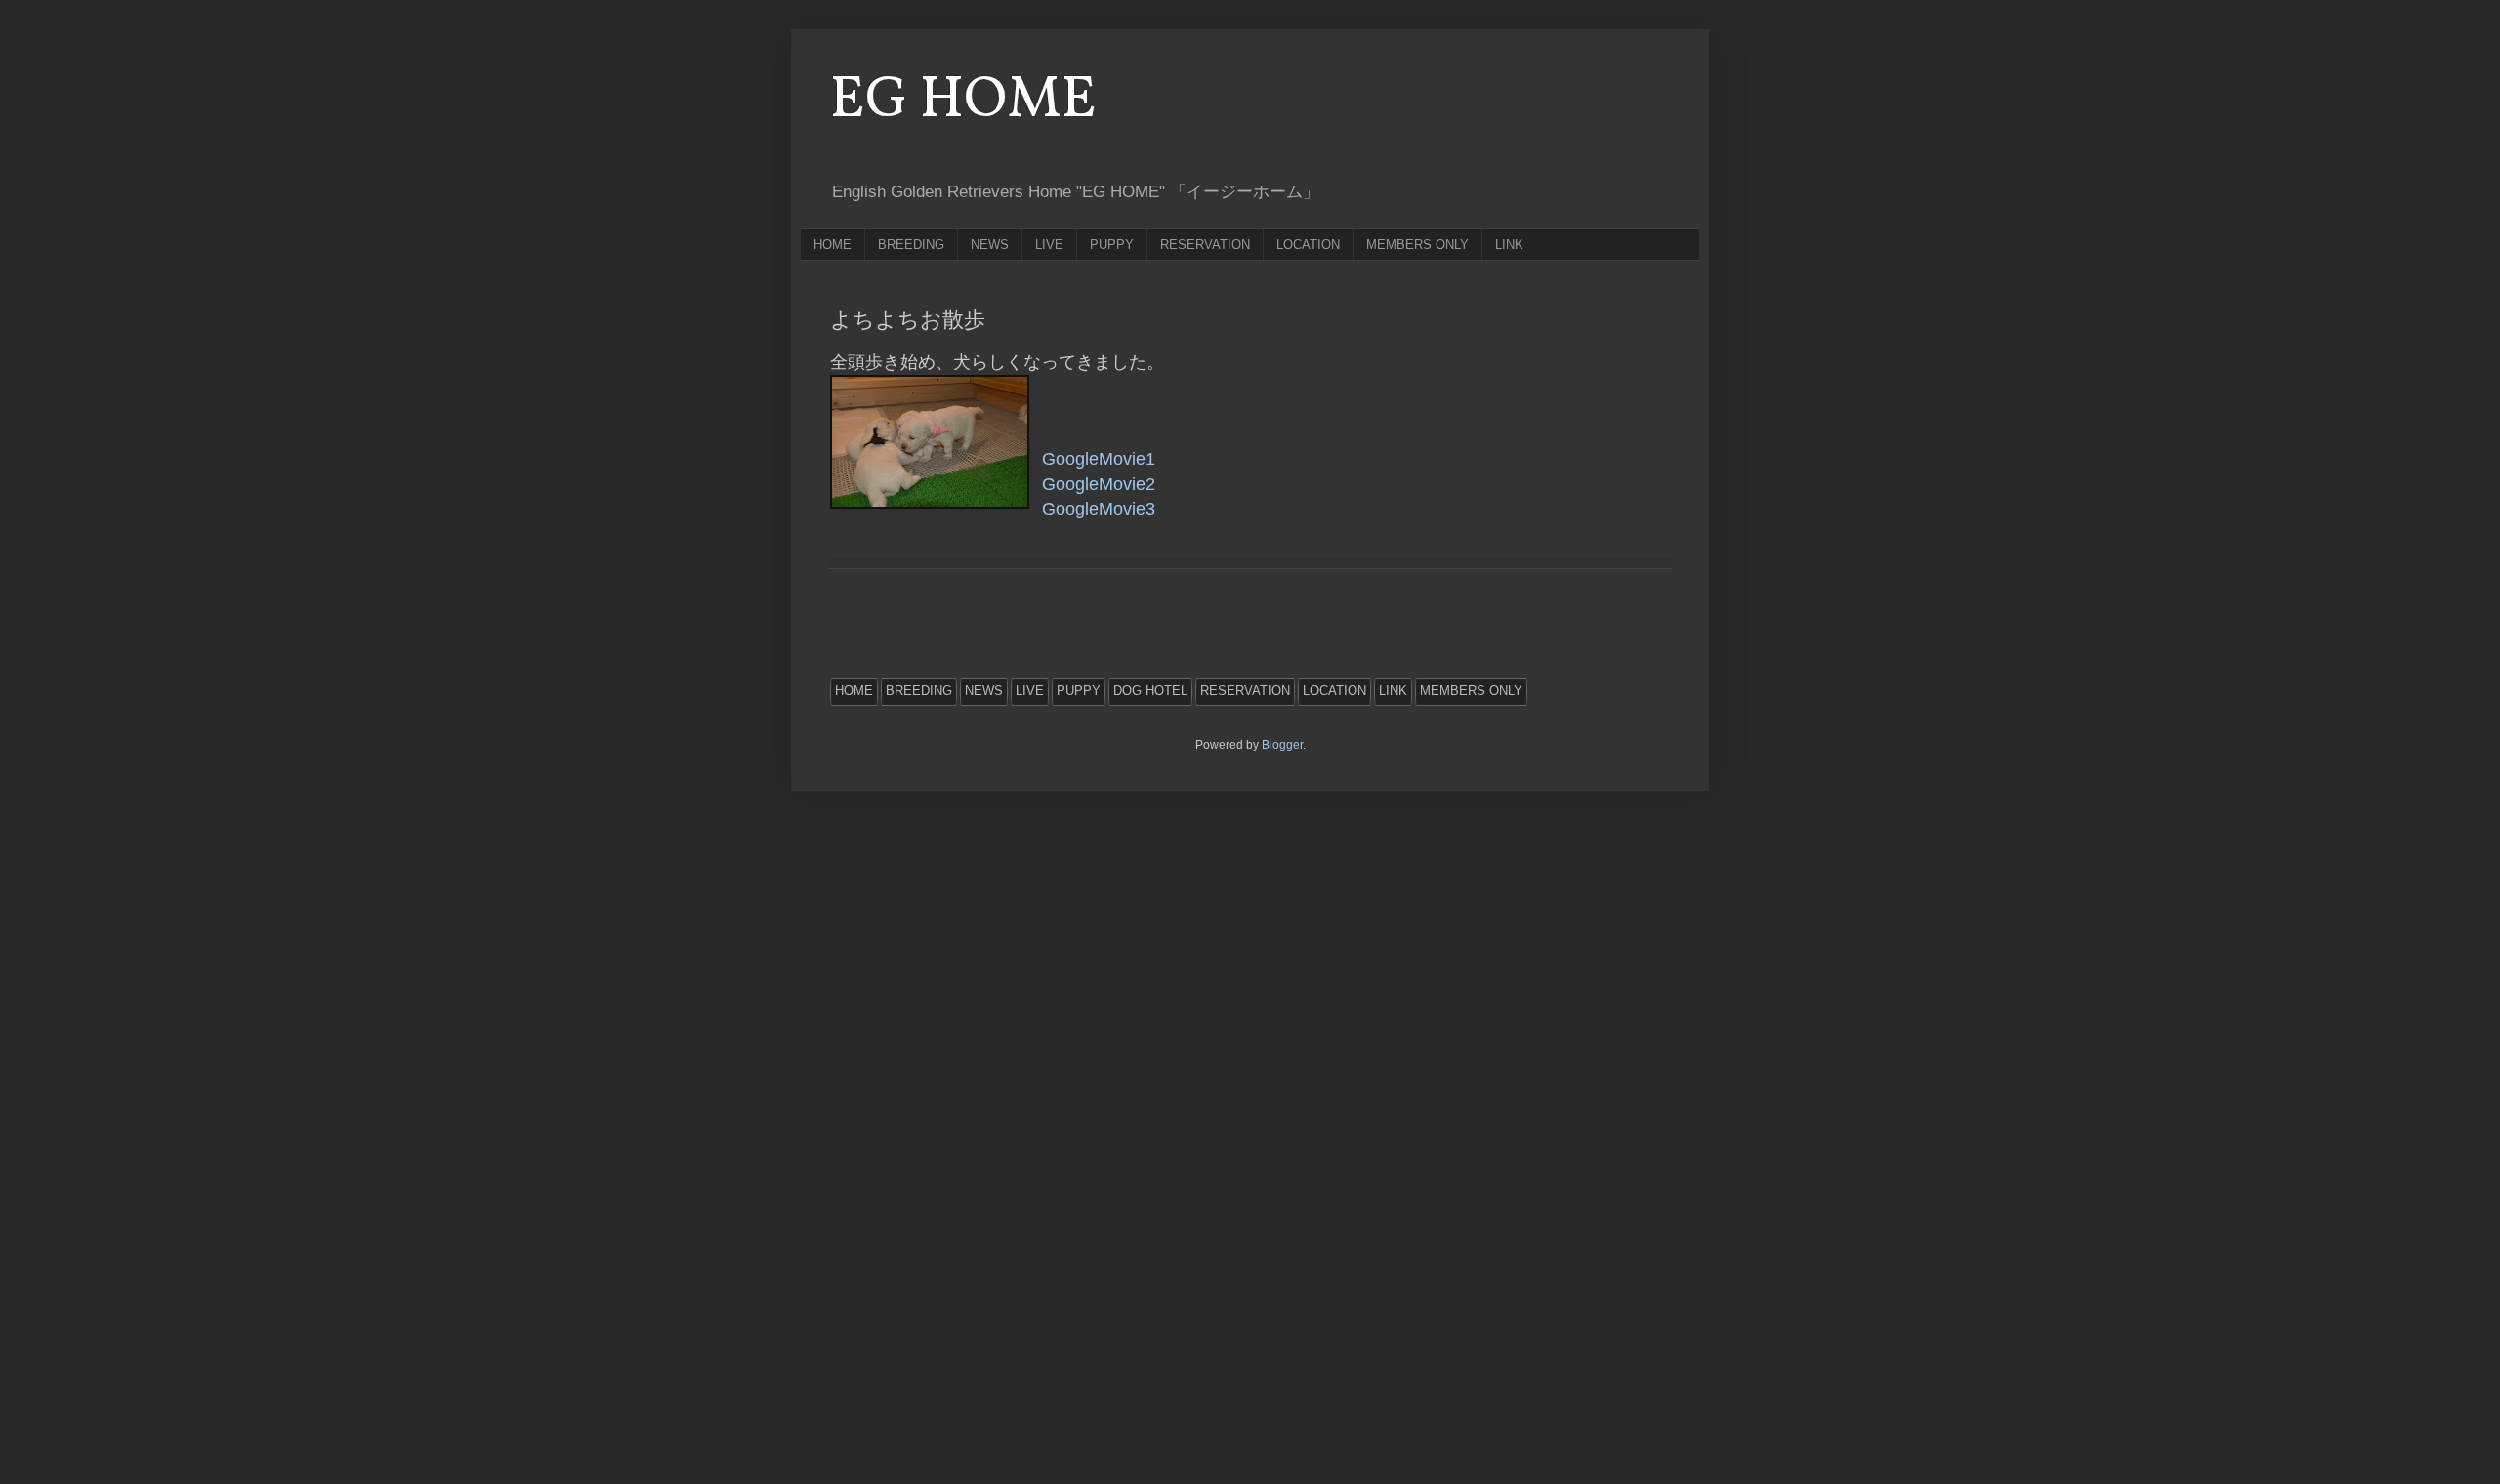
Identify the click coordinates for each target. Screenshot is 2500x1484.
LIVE (1049, 245)
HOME (833, 245)
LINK (1509, 245)
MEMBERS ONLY (1417, 245)
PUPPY (1112, 245)
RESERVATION (1205, 245)
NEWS (990, 245)
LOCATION (1308, 245)
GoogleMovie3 (1099, 509)
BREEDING (911, 245)
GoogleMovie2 (1099, 484)
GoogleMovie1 (1099, 459)
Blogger (1282, 745)
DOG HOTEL (1150, 691)
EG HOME (963, 101)
